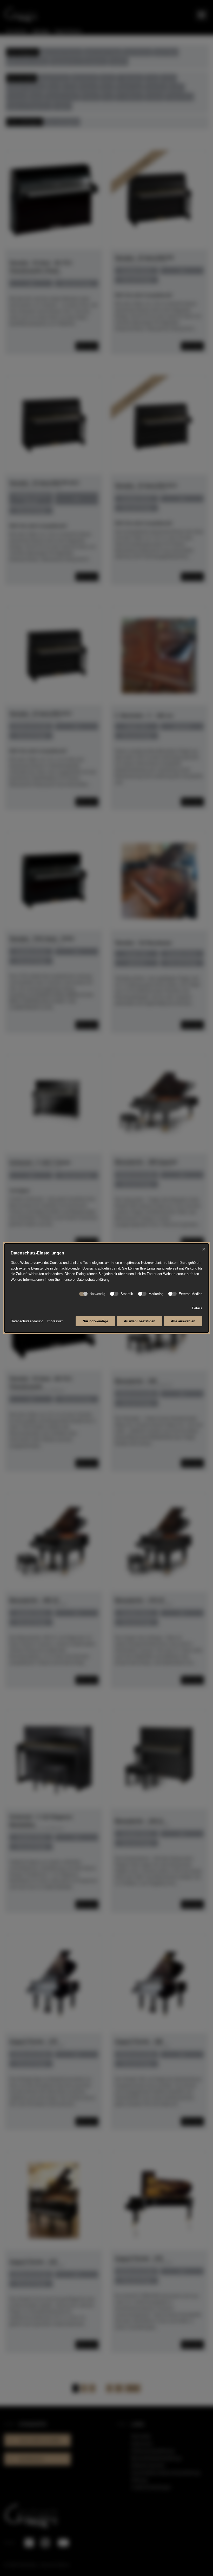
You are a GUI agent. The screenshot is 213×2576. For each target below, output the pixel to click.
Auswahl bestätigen (140, 1321)
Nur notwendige (95, 1321)
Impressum (55, 1321)
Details (197, 1308)
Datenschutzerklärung (27, 1321)
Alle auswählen (183, 1321)
